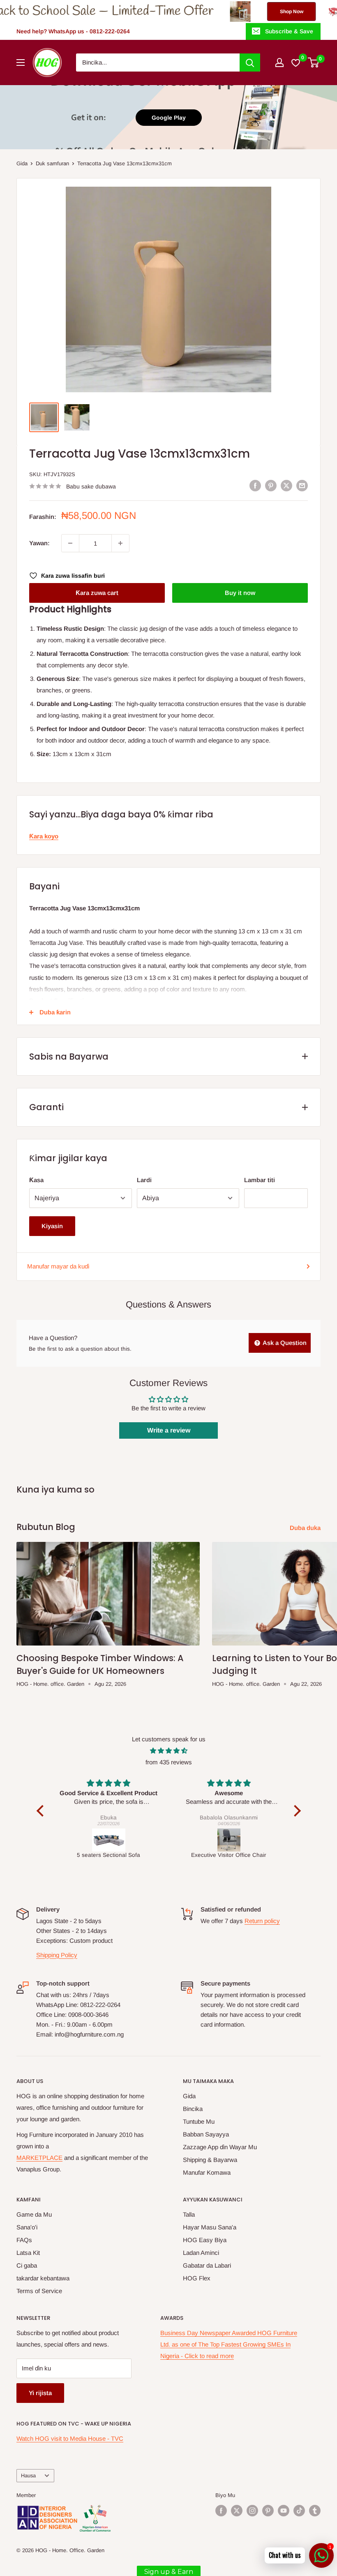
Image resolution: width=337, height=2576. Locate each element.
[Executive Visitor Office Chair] (109, 1840)
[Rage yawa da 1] (70, 543)
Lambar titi (260, 1180)
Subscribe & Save (289, 31)
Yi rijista (40, 2393)
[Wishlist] (296, 62)
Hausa (28, 2475)
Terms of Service (39, 2291)
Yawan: (39, 543)
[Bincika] (250, 62)
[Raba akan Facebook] (255, 485)
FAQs (24, 2240)
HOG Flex (197, 2278)
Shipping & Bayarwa (210, 2160)
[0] (314, 62)
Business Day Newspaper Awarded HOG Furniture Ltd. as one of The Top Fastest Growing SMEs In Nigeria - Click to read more (229, 2344)
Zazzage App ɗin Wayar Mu (220, 2147)
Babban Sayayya (206, 2134)
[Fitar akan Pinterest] (271, 485)
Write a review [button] (169, 1430)
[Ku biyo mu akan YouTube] (284, 2511)
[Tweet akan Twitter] (286, 485)
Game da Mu (34, 2214)
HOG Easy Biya (205, 2240)
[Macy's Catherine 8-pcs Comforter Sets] (229, 1840)
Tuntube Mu (199, 2121)
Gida (22, 163)
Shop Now (214, 12)
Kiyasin (52, 1226)
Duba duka (306, 1528)
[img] (169, 1751)
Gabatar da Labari (207, 2265)
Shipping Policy (57, 1955)
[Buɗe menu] (21, 62)
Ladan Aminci (201, 2253)
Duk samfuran (52, 163)
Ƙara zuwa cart (97, 593)
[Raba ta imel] (302, 485)
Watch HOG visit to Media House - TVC (70, 2438)
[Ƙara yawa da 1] (120, 543)
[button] (42, 1811)
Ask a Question (284, 1343)
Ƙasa (36, 1180)
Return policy (262, 1921)
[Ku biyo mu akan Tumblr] (315, 2511)
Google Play (169, 118)
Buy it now (240, 593)
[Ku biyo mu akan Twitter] (237, 2511)
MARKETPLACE (39, 2158)
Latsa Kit (28, 2253)
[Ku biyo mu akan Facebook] (221, 2511)
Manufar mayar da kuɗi (58, 1266)
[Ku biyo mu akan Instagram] (252, 2511)
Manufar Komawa (207, 2172)
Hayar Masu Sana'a (210, 2227)
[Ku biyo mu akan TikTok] (299, 2511)
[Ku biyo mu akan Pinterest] (268, 2511)
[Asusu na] (279, 62)
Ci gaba (27, 2265)
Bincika (193, 2109)
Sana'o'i (27, 2227)
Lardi (144, 1180)
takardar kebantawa (43, 2278)
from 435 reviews (169, 1762)
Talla (189, 2214)
